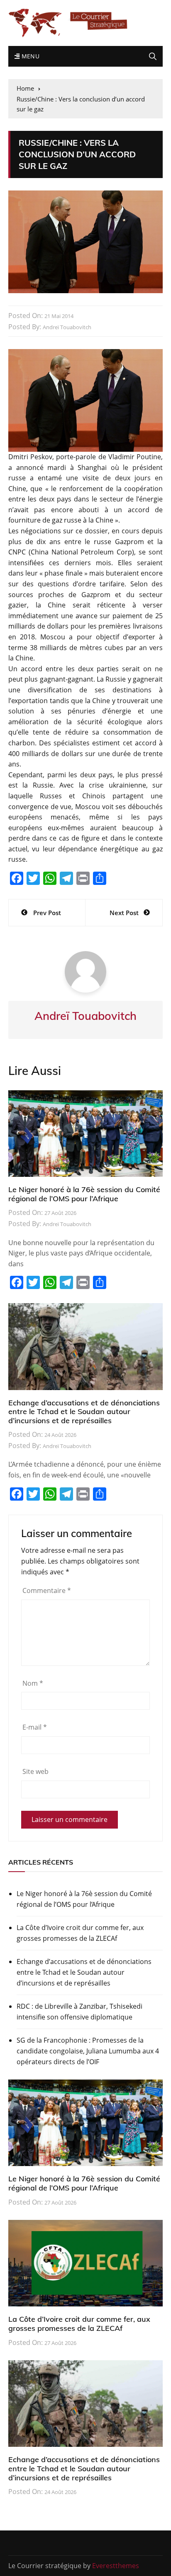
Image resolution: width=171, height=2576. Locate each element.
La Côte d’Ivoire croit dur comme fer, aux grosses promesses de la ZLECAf (80, 1933)
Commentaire (47, 1590)
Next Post (124, 913)
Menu (29, 56)
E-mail (35, 1727)
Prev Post (47, 913)
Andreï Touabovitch (67, 327)
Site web (35, 1771)
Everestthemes (116, 2566)
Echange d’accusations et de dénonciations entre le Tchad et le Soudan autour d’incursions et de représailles (84, 1412)
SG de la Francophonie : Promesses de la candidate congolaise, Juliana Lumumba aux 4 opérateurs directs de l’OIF (88, 2051)
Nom (33, 1683)
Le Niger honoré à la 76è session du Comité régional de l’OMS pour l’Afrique (84, 1194)
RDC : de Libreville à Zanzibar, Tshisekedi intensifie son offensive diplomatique (79, 2012)
